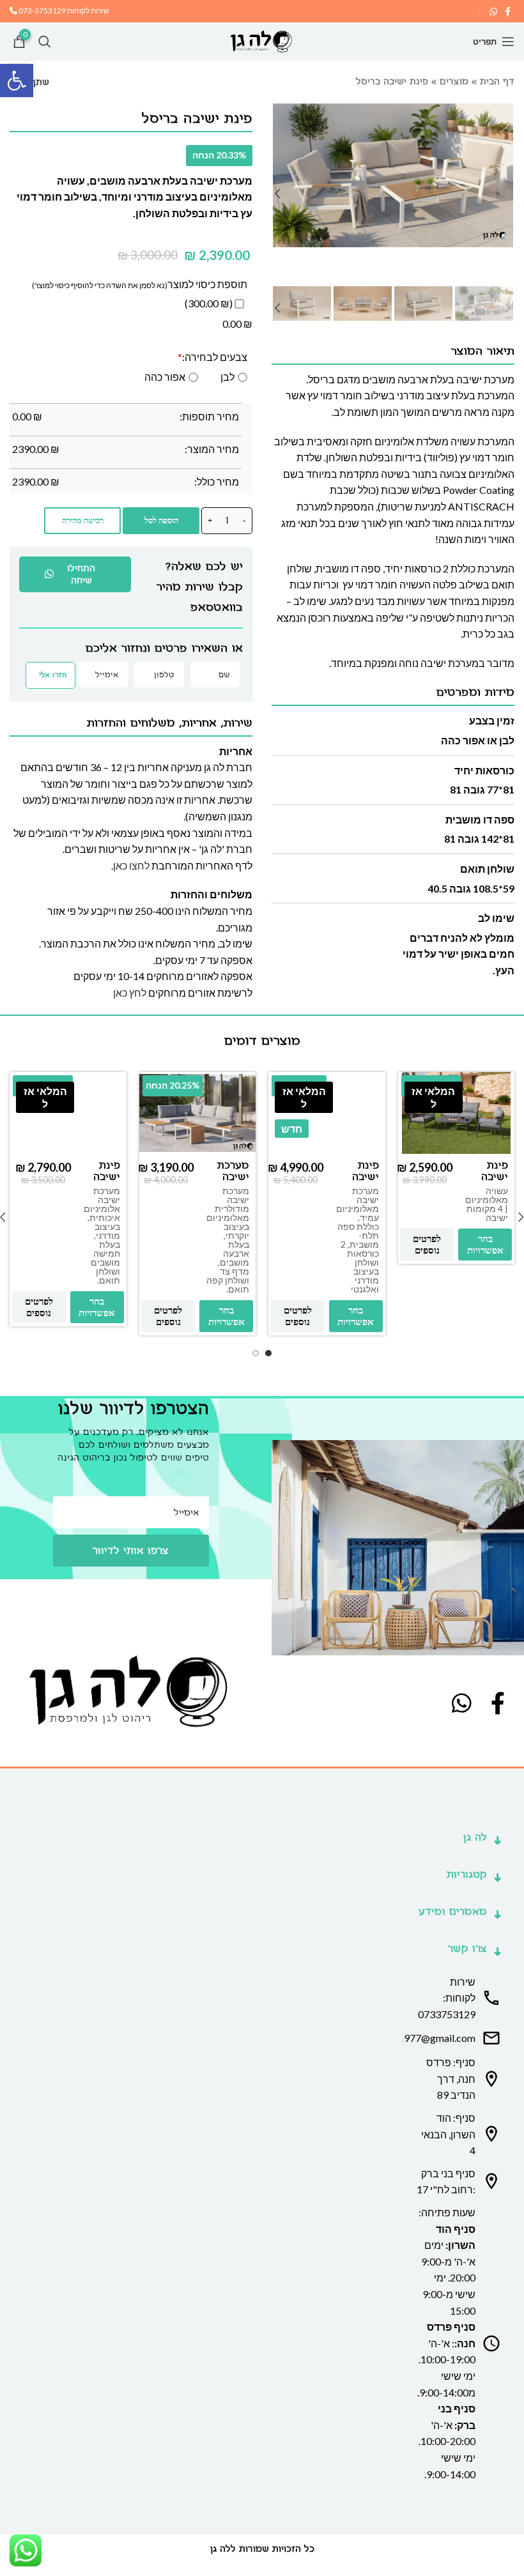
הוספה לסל (161, 520)
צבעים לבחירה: (212, 357)
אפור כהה (165, 377)
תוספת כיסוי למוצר (207, 284)
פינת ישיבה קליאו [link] (495, 1177)
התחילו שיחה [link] (81, 574)
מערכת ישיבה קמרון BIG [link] (233, 1183)
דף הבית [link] (497, 81)
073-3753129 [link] (42, 11)
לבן (227, 377)
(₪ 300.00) (210, 303)
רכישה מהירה (83, 520)
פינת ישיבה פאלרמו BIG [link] (103, 1183)
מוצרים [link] (454, 81)
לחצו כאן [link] (131, 865)
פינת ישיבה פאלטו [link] (364, 1177)
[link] (17, 80)
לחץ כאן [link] (130, 993)
